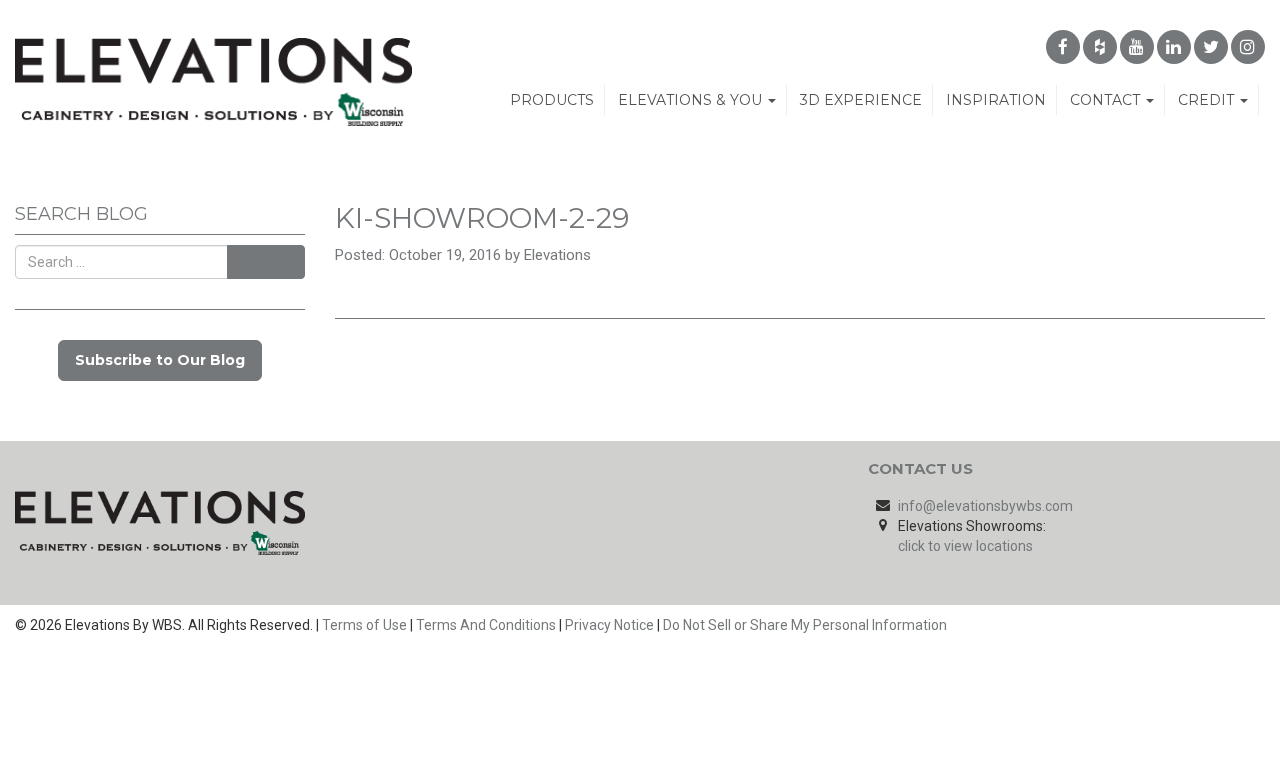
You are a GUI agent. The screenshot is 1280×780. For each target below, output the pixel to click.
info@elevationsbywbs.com (985, 506)
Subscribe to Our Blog (160, 360)
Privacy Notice (609, 625)
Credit (1208, 100)
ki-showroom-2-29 (482, 218)
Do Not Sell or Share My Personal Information (805, 625)
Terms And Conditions (486, 625)
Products (552, 100)
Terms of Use (364, 625)
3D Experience (861, 100)
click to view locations (965, 546)
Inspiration (996, 100)
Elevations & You (692, 100)
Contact (1107, 100)
